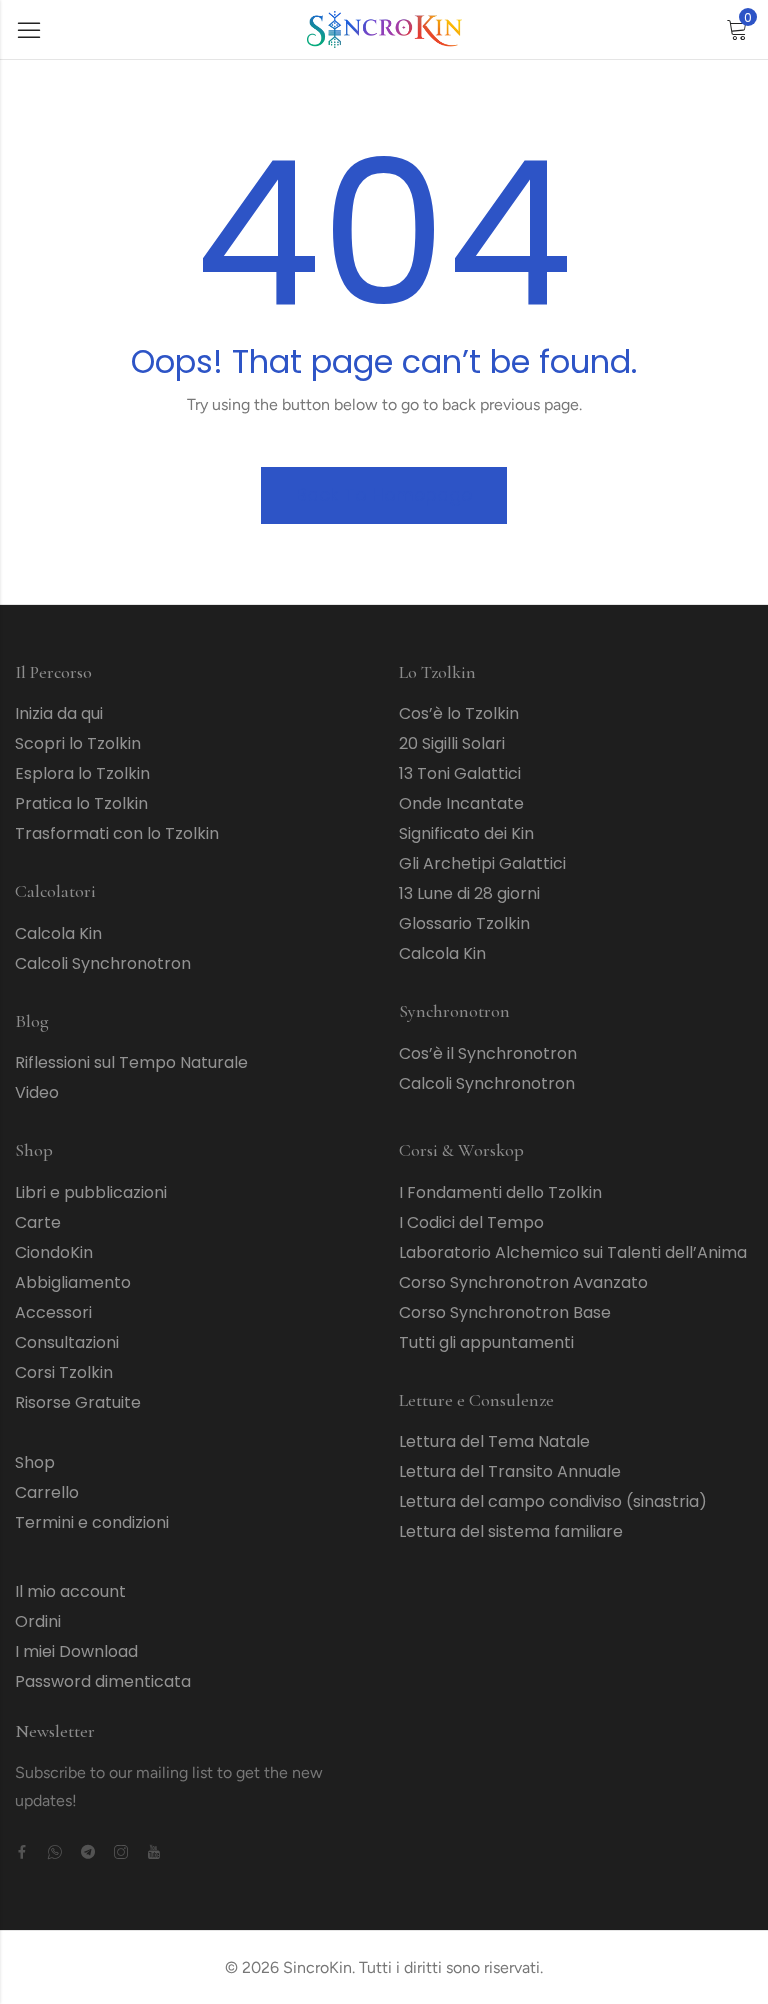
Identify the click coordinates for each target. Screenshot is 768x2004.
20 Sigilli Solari (452, 743)
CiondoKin (54, 1252)
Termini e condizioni (92, 1522)
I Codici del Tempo (471, 1222)
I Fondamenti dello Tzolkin (500, 1192)
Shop (35, 1462)
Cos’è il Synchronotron (488, 1053)
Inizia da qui (59, 713)
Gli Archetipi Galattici (482, 863)
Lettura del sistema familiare (511, 1531)
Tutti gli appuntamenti (486, 1342)
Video (37, 1092)
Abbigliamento (73, 1282)
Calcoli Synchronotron (103, 963)
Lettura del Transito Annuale (510, 1471)
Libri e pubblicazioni (91, 1192)
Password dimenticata (103, 1681)
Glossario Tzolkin (464, 923)
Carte (38, 1222)
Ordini (38, 1621)
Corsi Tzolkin (64, 1372)
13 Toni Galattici (460, 773)
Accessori (53, 1312)
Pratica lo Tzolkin (81, 803)
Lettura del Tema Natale (494, 1441)
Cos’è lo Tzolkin (459, 713)
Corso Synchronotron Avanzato (523, 1282)
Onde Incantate (461, 803)
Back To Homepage (384, 494)
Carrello (47, 1492)
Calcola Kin (58, 933)
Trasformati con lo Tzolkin (117, 833)
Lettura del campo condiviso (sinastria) (553, 1501)
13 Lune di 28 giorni (469, 893)
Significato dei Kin (466, 833)
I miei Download (76, 1651)
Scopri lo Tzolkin (78, 743)
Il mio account (70, 1591)
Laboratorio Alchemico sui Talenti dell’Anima (573, 1252)
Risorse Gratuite (78, 1402)
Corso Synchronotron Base (505, 1312)
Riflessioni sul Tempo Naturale (131, 1062)
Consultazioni (67, 1342)
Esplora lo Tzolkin (82, 773)
